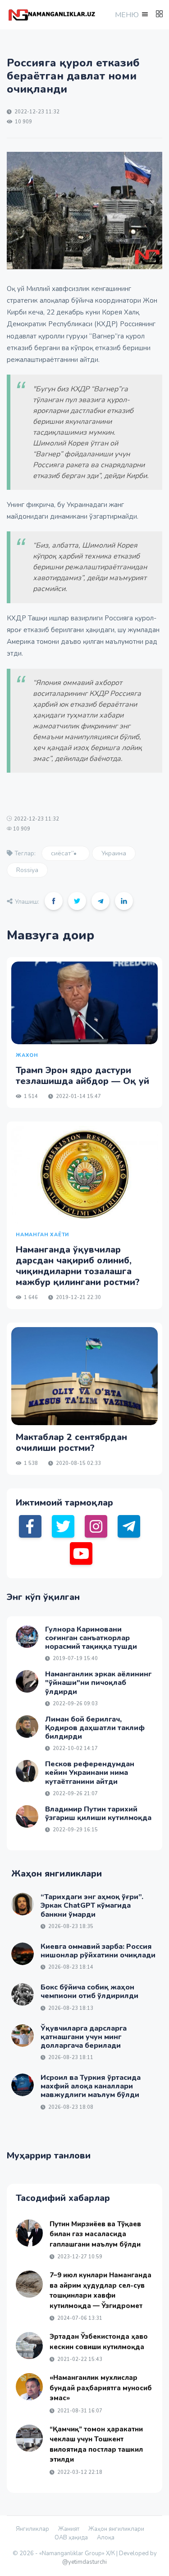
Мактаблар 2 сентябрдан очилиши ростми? (71, 1443)
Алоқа (106, 2538)
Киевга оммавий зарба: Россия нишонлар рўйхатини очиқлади (98, 1951)
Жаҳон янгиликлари (116, 2529)
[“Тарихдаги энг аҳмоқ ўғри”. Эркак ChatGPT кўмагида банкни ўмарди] (23, 1904)
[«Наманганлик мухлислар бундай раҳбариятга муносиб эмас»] (29, 2387)
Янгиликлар (32, 2529)
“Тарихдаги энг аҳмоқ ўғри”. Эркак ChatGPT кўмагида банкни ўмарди (92, 1905)
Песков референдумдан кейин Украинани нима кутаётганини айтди (90, 1773)
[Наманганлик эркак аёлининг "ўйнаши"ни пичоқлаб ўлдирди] (27, 1681)
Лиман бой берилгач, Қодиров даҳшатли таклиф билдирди (95, 1728)
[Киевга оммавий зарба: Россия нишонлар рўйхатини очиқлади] (23, 1954)
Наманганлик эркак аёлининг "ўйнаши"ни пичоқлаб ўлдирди (98, 1683)
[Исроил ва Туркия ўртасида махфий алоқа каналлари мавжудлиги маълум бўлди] (23, 2085)
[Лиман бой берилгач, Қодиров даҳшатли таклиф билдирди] (27, 1727)
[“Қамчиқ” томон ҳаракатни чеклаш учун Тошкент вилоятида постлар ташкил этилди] (29, 2438)
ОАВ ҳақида (71, 2538)
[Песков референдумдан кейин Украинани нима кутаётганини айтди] (27, 1771)
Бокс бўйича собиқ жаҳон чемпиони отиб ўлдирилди (89, 1992)
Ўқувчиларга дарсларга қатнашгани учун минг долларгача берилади (84, 2037)
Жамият (69, 2529)
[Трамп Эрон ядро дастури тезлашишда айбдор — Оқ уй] (84, 1003)
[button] (131, 15)
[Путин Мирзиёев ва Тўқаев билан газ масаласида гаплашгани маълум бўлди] (29, 2233)
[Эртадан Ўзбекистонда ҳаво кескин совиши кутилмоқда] (29, 2346)
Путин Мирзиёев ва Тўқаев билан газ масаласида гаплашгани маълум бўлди (95, 2234)
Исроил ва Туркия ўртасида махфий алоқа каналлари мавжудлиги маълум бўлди (91, 2086)
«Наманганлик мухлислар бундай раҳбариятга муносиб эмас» (101, 2388)
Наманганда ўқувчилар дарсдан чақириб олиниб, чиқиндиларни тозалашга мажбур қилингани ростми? (78, 1266)
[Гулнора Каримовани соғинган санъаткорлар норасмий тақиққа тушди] (27, 1637)
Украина (114, 853)
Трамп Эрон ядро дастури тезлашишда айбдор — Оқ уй (82, 1076)
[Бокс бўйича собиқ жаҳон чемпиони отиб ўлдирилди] (23, 1994)
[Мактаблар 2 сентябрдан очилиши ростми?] (84, 1376)
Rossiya (27, 870)
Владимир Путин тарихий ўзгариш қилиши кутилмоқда (98, 1814)
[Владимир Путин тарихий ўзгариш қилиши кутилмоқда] (27, 1816)
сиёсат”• (66, 853)
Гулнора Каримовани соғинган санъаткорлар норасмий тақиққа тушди (91, 1638)
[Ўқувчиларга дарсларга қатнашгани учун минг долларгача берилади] (23, 2036)
